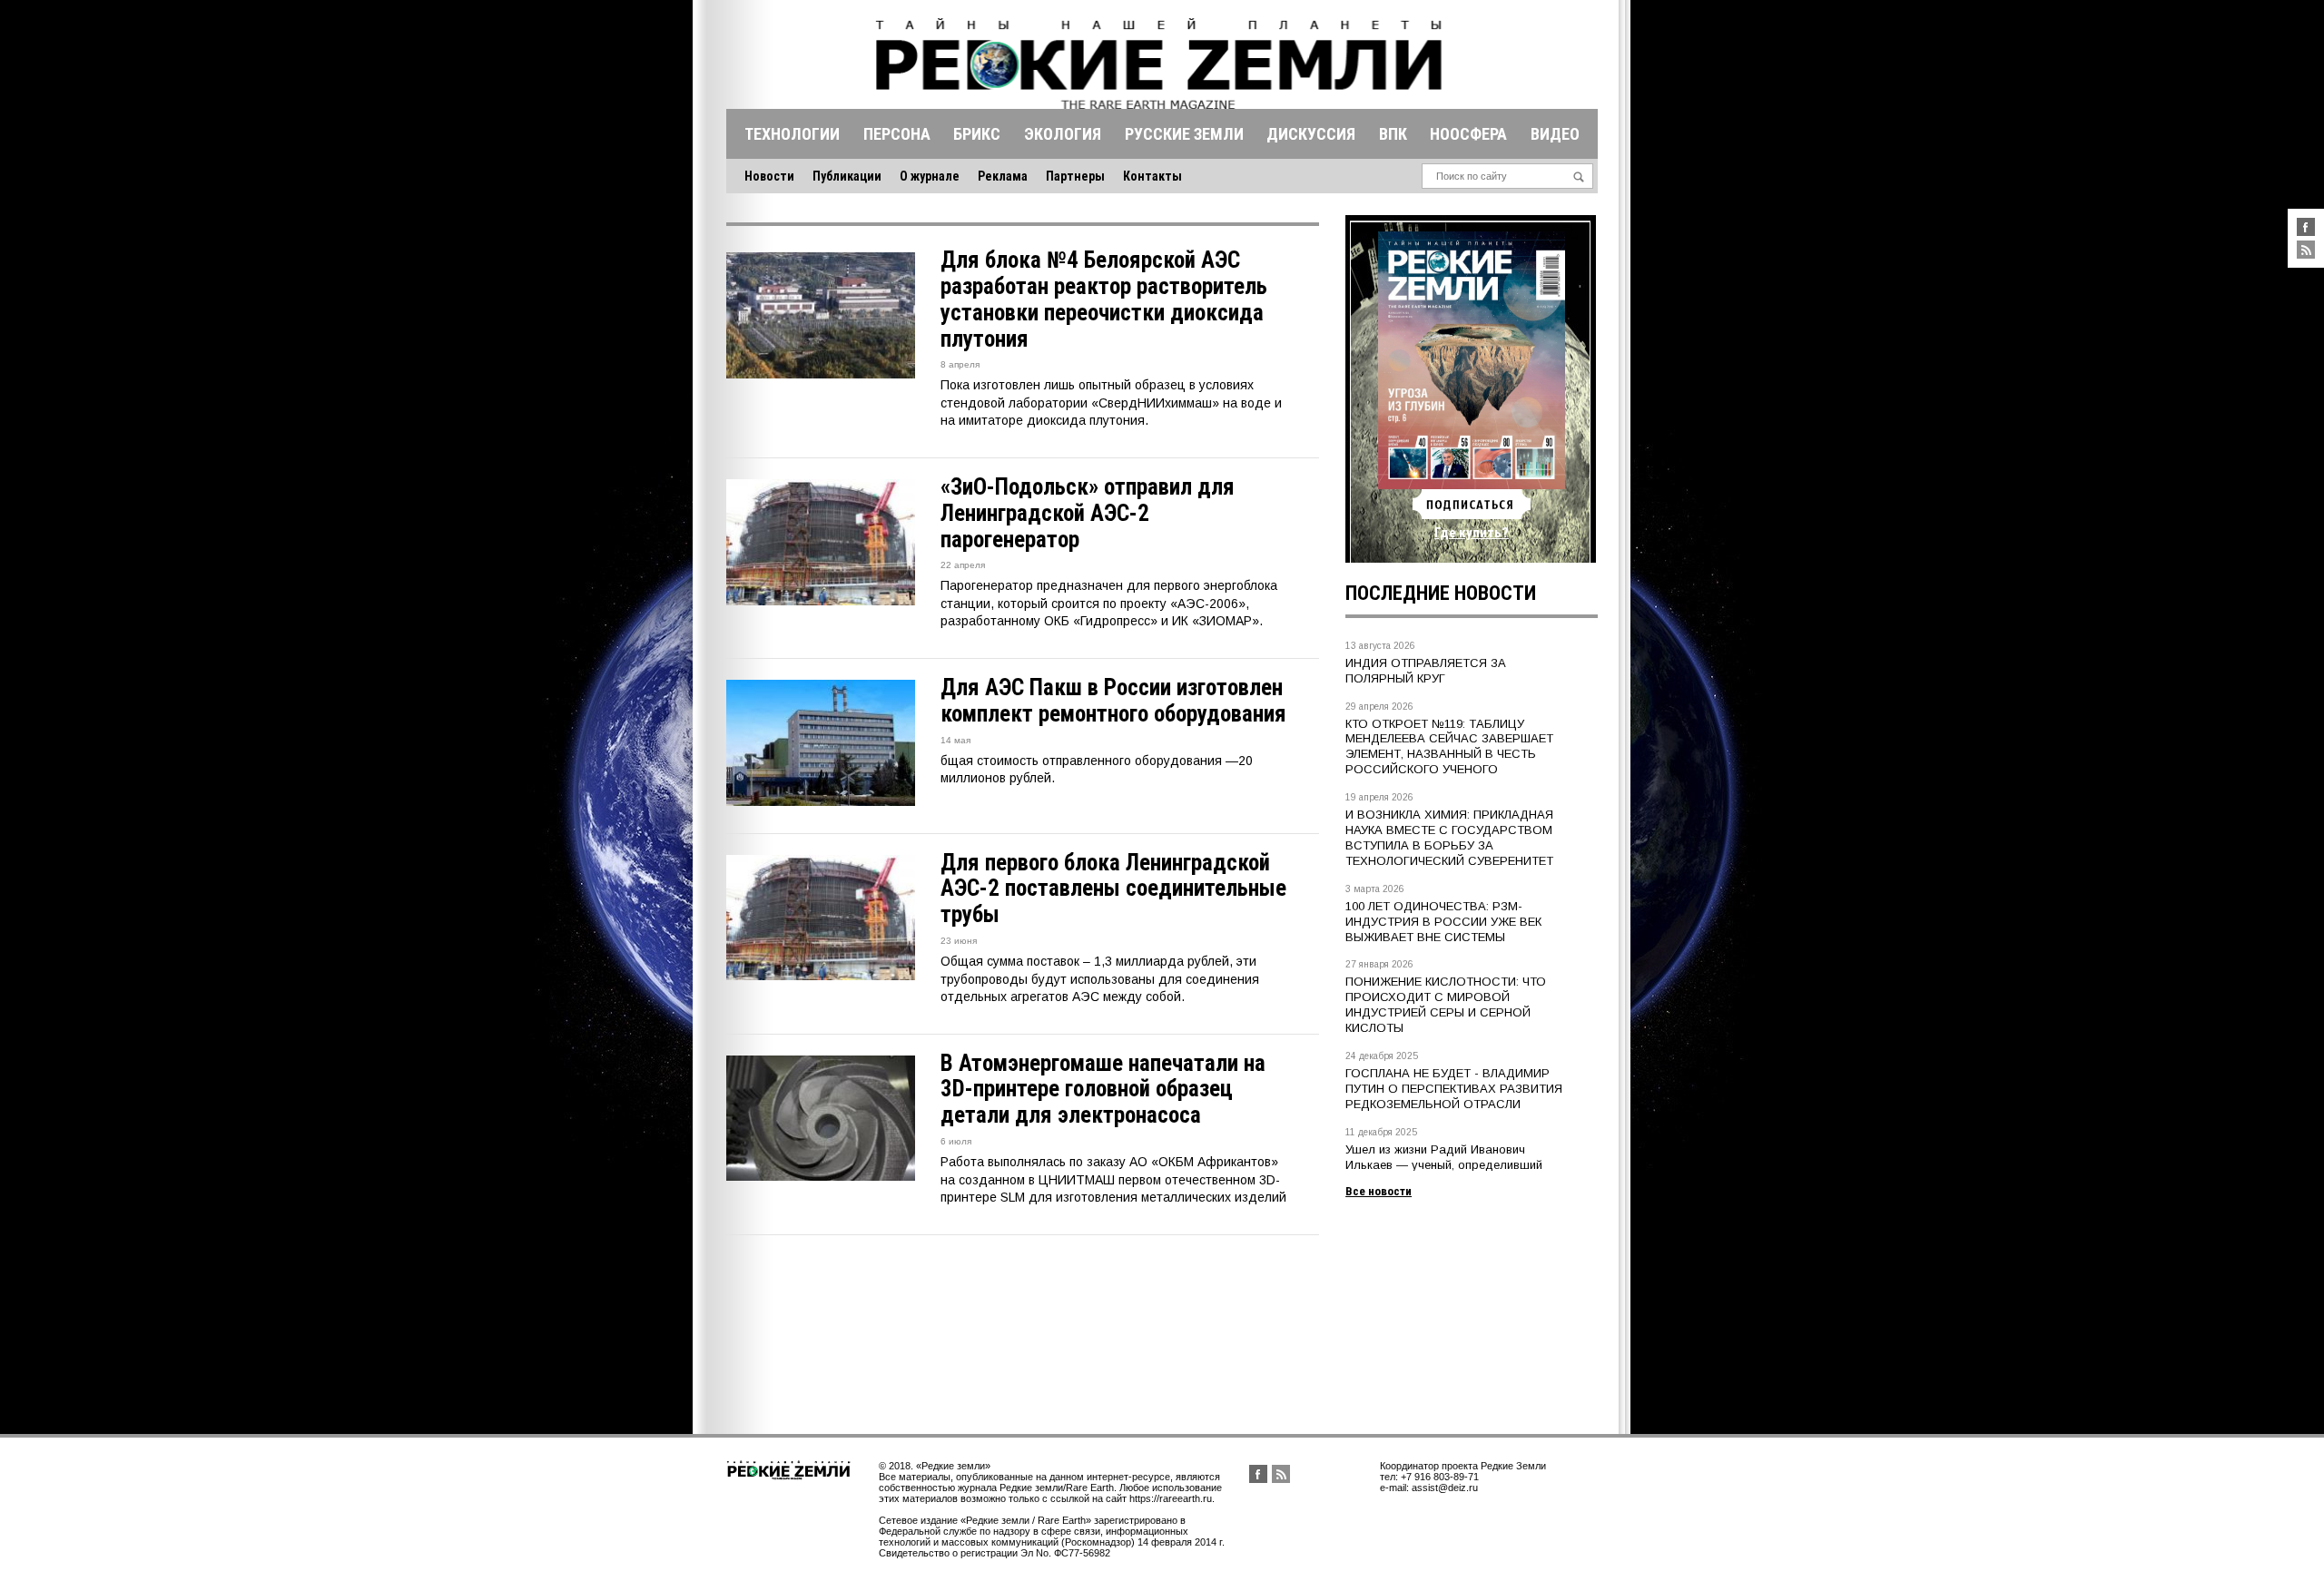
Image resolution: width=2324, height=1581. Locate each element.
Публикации (847, 176)
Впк (1393, 134)
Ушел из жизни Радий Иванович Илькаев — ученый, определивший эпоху (1444, 1165)
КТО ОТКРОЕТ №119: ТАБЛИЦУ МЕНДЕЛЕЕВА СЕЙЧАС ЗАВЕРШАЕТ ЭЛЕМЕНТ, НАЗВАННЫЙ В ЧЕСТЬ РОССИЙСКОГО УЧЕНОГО (1449, 747)
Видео (1555, 134)
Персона (897, 134)
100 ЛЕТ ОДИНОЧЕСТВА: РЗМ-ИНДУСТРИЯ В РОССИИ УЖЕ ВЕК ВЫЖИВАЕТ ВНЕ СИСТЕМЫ (1443, 922)
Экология (1063, 134)
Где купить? (1472, 533)
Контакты (1152, 176)
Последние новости (1441, 593)
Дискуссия (1311, 134)
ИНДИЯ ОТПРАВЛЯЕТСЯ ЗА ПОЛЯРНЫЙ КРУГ (1426, 671)
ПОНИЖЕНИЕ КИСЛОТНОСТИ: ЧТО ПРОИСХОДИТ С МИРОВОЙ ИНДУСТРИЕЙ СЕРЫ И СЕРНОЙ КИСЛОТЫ (1446, 1005)
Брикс (977, 134)
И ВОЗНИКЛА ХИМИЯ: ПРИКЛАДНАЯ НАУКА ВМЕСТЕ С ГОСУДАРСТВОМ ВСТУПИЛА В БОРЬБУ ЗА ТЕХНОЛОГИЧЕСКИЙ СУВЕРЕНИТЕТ (1449, 838)
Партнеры (1075, 176)
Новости (769, 176)
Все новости (1379, 1191)
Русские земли (1184, 134)
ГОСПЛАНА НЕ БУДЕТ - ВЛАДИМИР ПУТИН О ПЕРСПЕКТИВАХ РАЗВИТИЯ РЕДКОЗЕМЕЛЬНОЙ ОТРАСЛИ (1454, 1089)
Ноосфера (1468, 134)
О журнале (930, 176)
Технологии (792, 134)
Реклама (1003, 176)
